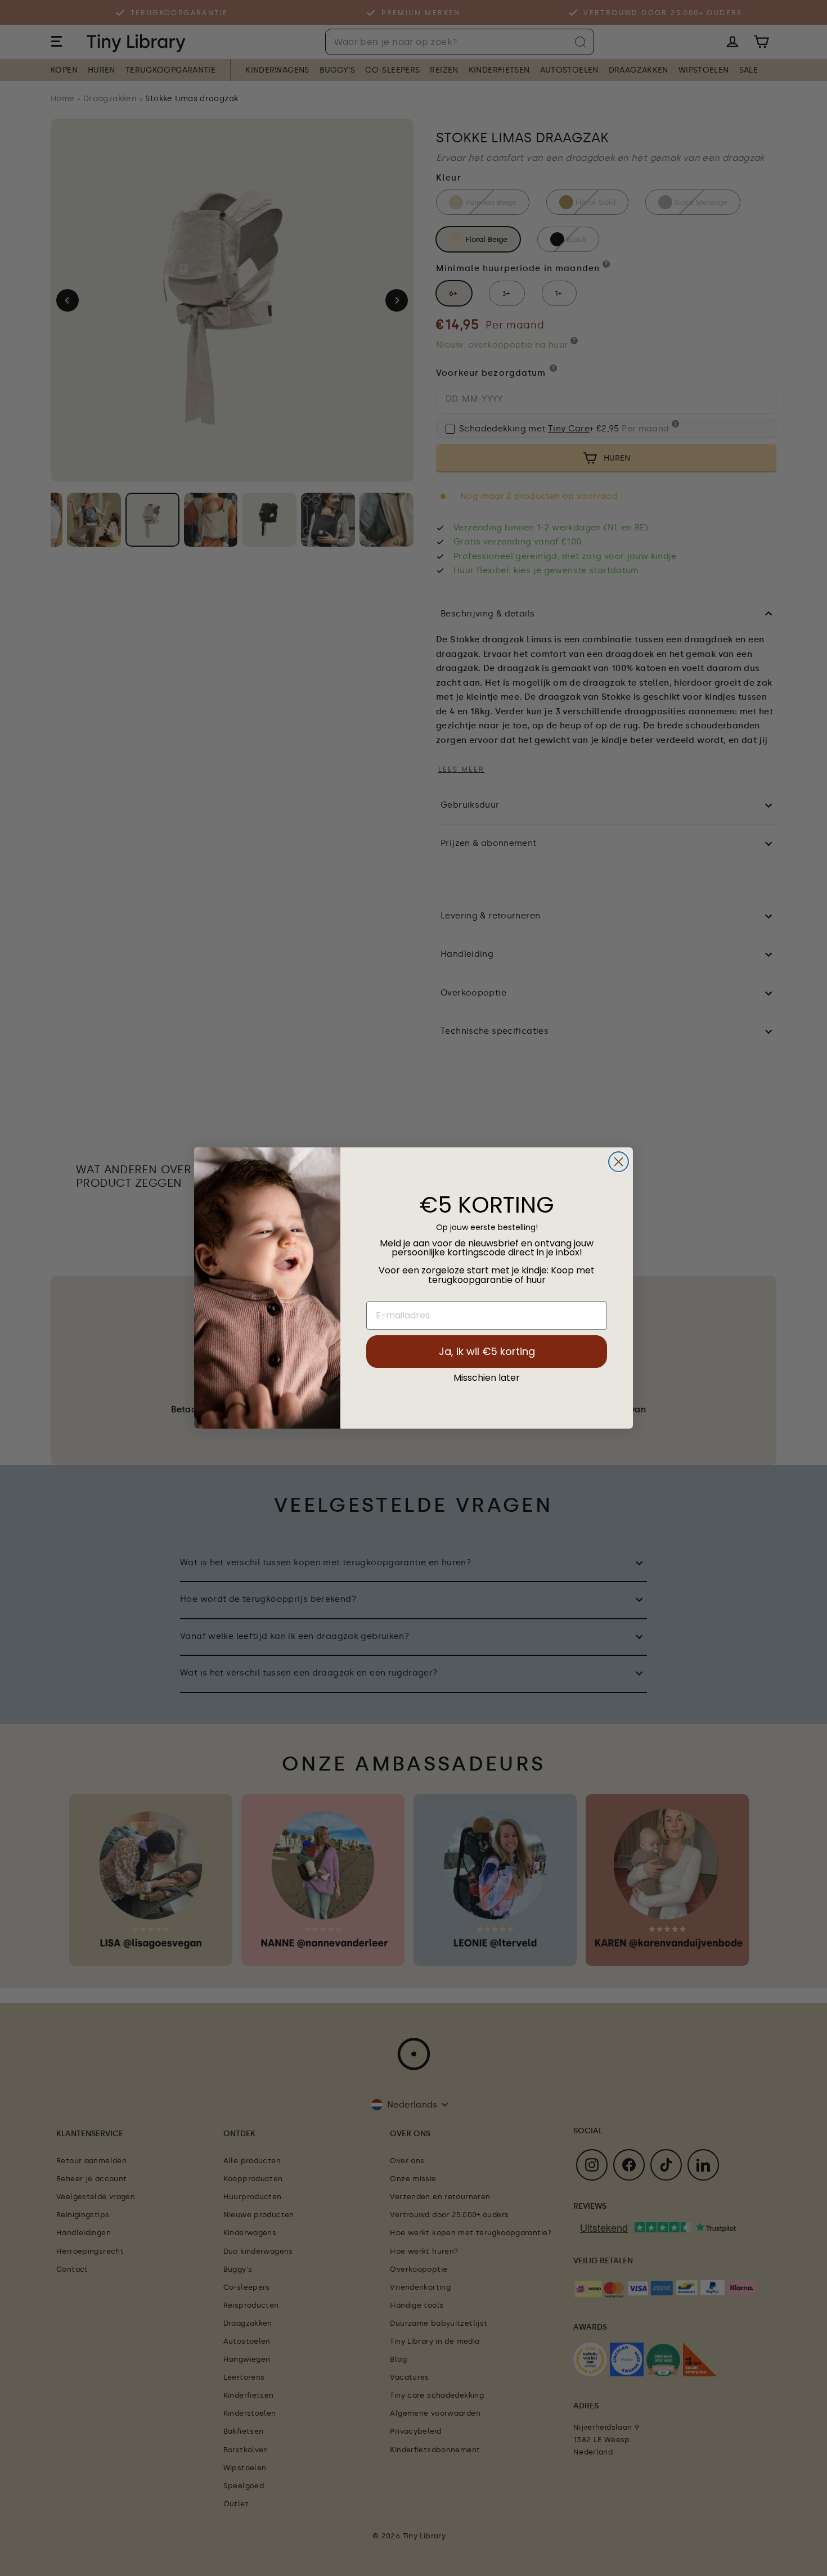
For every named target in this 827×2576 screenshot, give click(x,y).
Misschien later (487, 1378)
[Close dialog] (619, 1162)
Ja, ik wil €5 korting (487, 1351)
